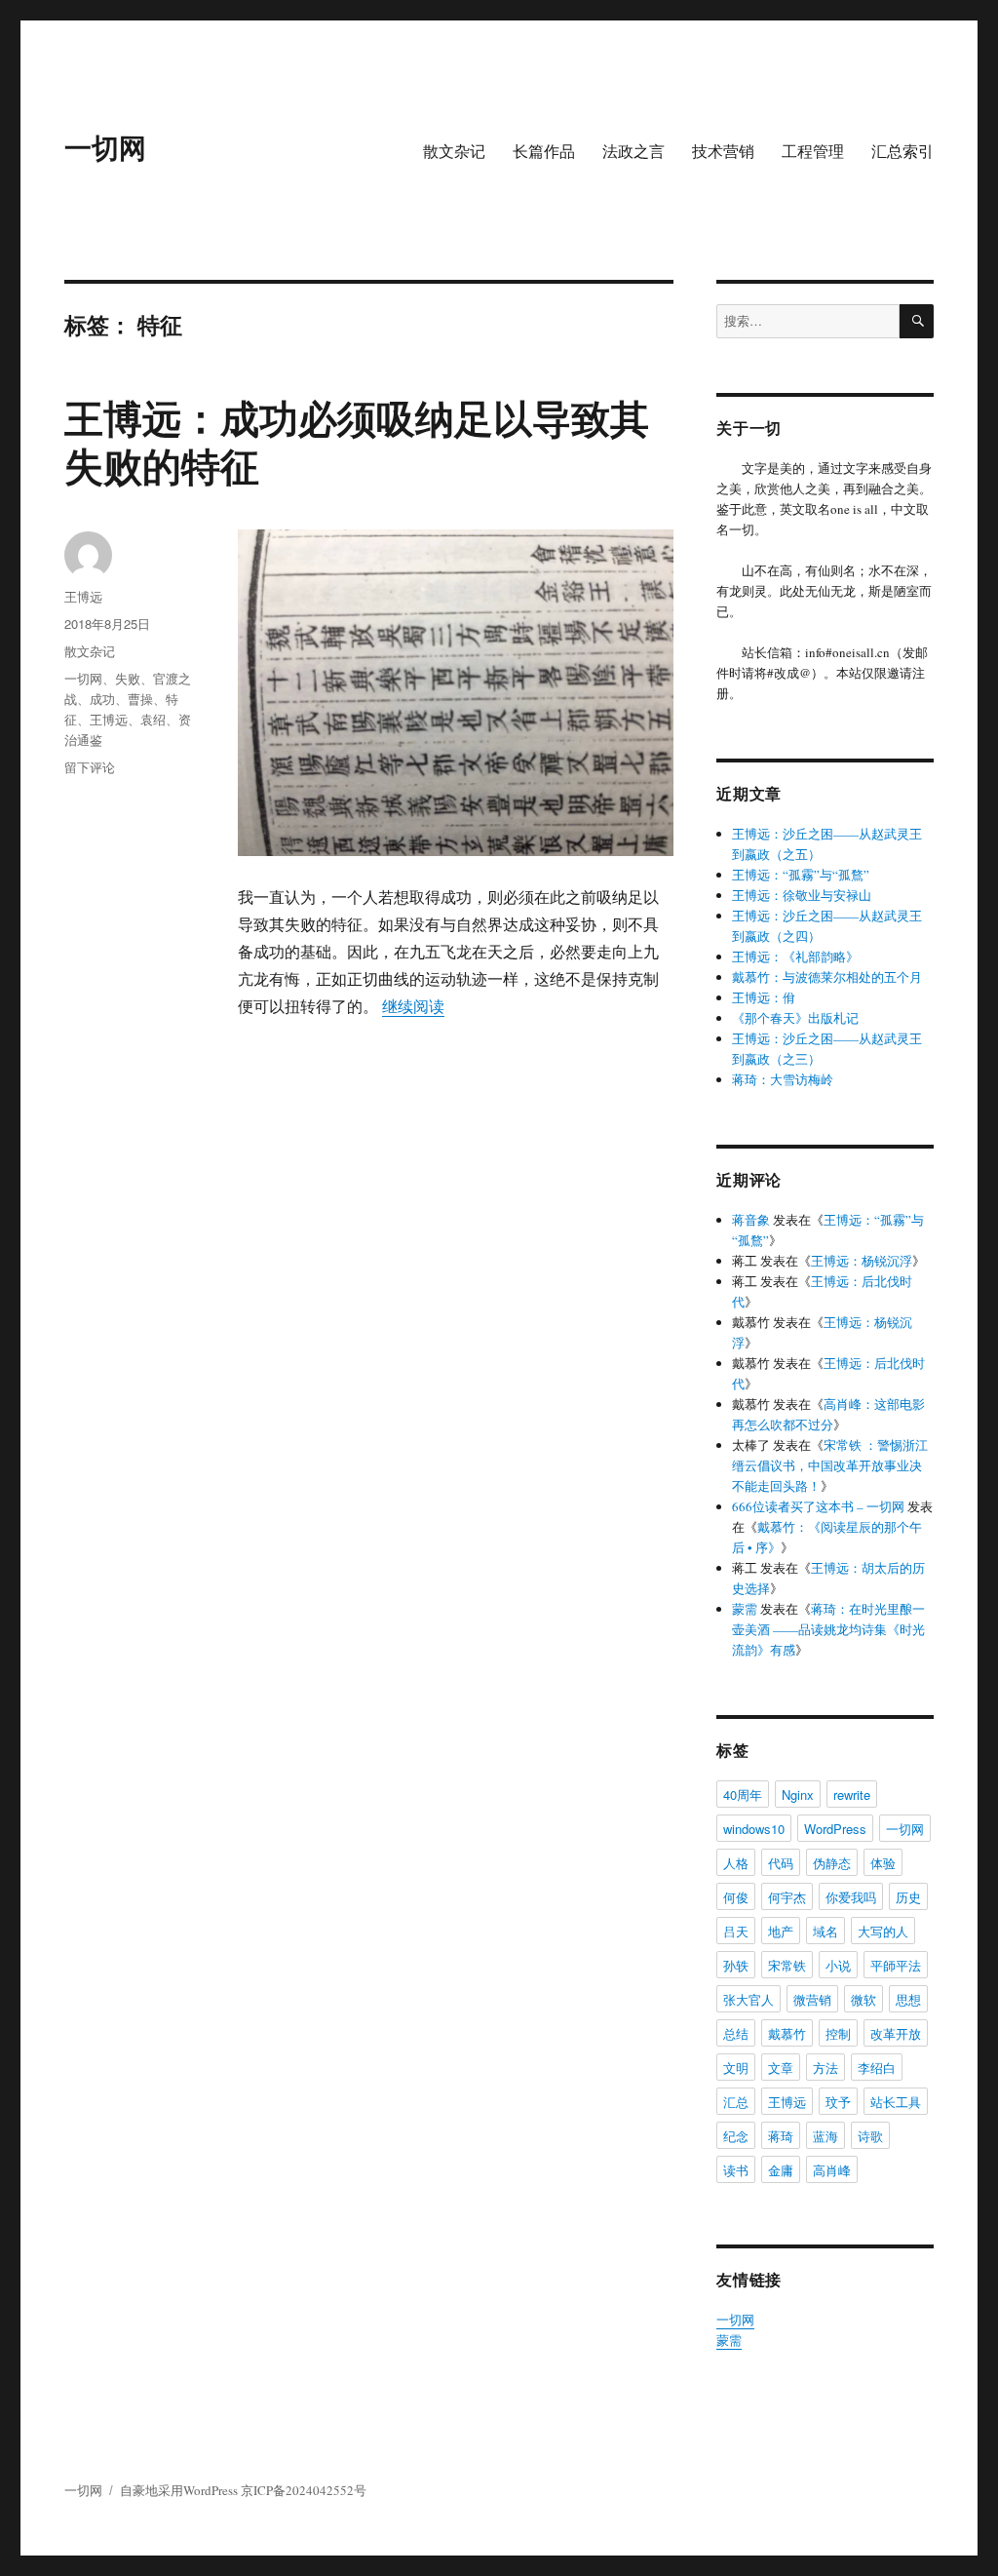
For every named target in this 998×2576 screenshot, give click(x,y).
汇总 (736, 2102)
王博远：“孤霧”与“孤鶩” (801, 875)
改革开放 (896, 2033)
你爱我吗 (851, 1897)
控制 (838, 2033)
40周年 (743, 1795)
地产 (781, 1931)
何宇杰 (787, 1897)
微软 (864, 1999)
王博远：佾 (764, 997)
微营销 (812, 1999)
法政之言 (633, 151)
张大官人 (748, 1999)
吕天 (736, 1931)
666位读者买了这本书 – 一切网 (818, 1506)
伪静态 (832, 1863)
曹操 (140, 699)
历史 (908, 1897)
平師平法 (896, 1965)
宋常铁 (787, 1965)
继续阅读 (413, 1006)
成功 (102, 699)
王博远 (83, 596)
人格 (736, 1863)
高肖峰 (832, 2170)
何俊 (736, 1897)
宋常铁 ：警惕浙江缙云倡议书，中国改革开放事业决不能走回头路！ (830, 1465)
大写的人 (883, 1931)
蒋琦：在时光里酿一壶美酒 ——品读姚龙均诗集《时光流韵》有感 (828, 1629)
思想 (908, 1999)
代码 (781, 1863)
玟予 (838, 2102)
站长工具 (896, 2102)
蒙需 (745, 1609)
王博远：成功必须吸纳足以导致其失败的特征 (357, 441)
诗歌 (870, 2136)
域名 (825, 1931)
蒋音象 (751, 1220)
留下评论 (90, 767)
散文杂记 (454, 151)
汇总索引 (902, 151)
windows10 (754, 1829)
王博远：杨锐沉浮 (862, 1261)
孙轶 (736, 1965)
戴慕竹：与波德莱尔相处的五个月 (827, 977)
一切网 (105, 147)
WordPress (835, 1829)
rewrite (852, 1795)
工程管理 (813, 151)
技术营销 (723, 151)
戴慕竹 (787, 2033)
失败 (128, 678)
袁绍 (153, 719)
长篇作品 (544, 151)
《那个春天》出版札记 (795, 1018)
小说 (838, 1965)
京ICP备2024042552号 (304, 2490)
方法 (825, 2068)
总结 (736, 2033)
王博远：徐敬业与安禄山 (802, 895)
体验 (883, 1863)
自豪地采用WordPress (180, 2490)
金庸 (781, 2170)
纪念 (736, 2136)
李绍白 (877, 2068)
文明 (736, 2068)
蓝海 (825, 2136)
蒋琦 (781, 2136)
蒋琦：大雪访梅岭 (783, 1079)
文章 (781, 2068)
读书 (736, 2170)
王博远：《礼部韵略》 (795, 956)
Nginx (798, 1795)
